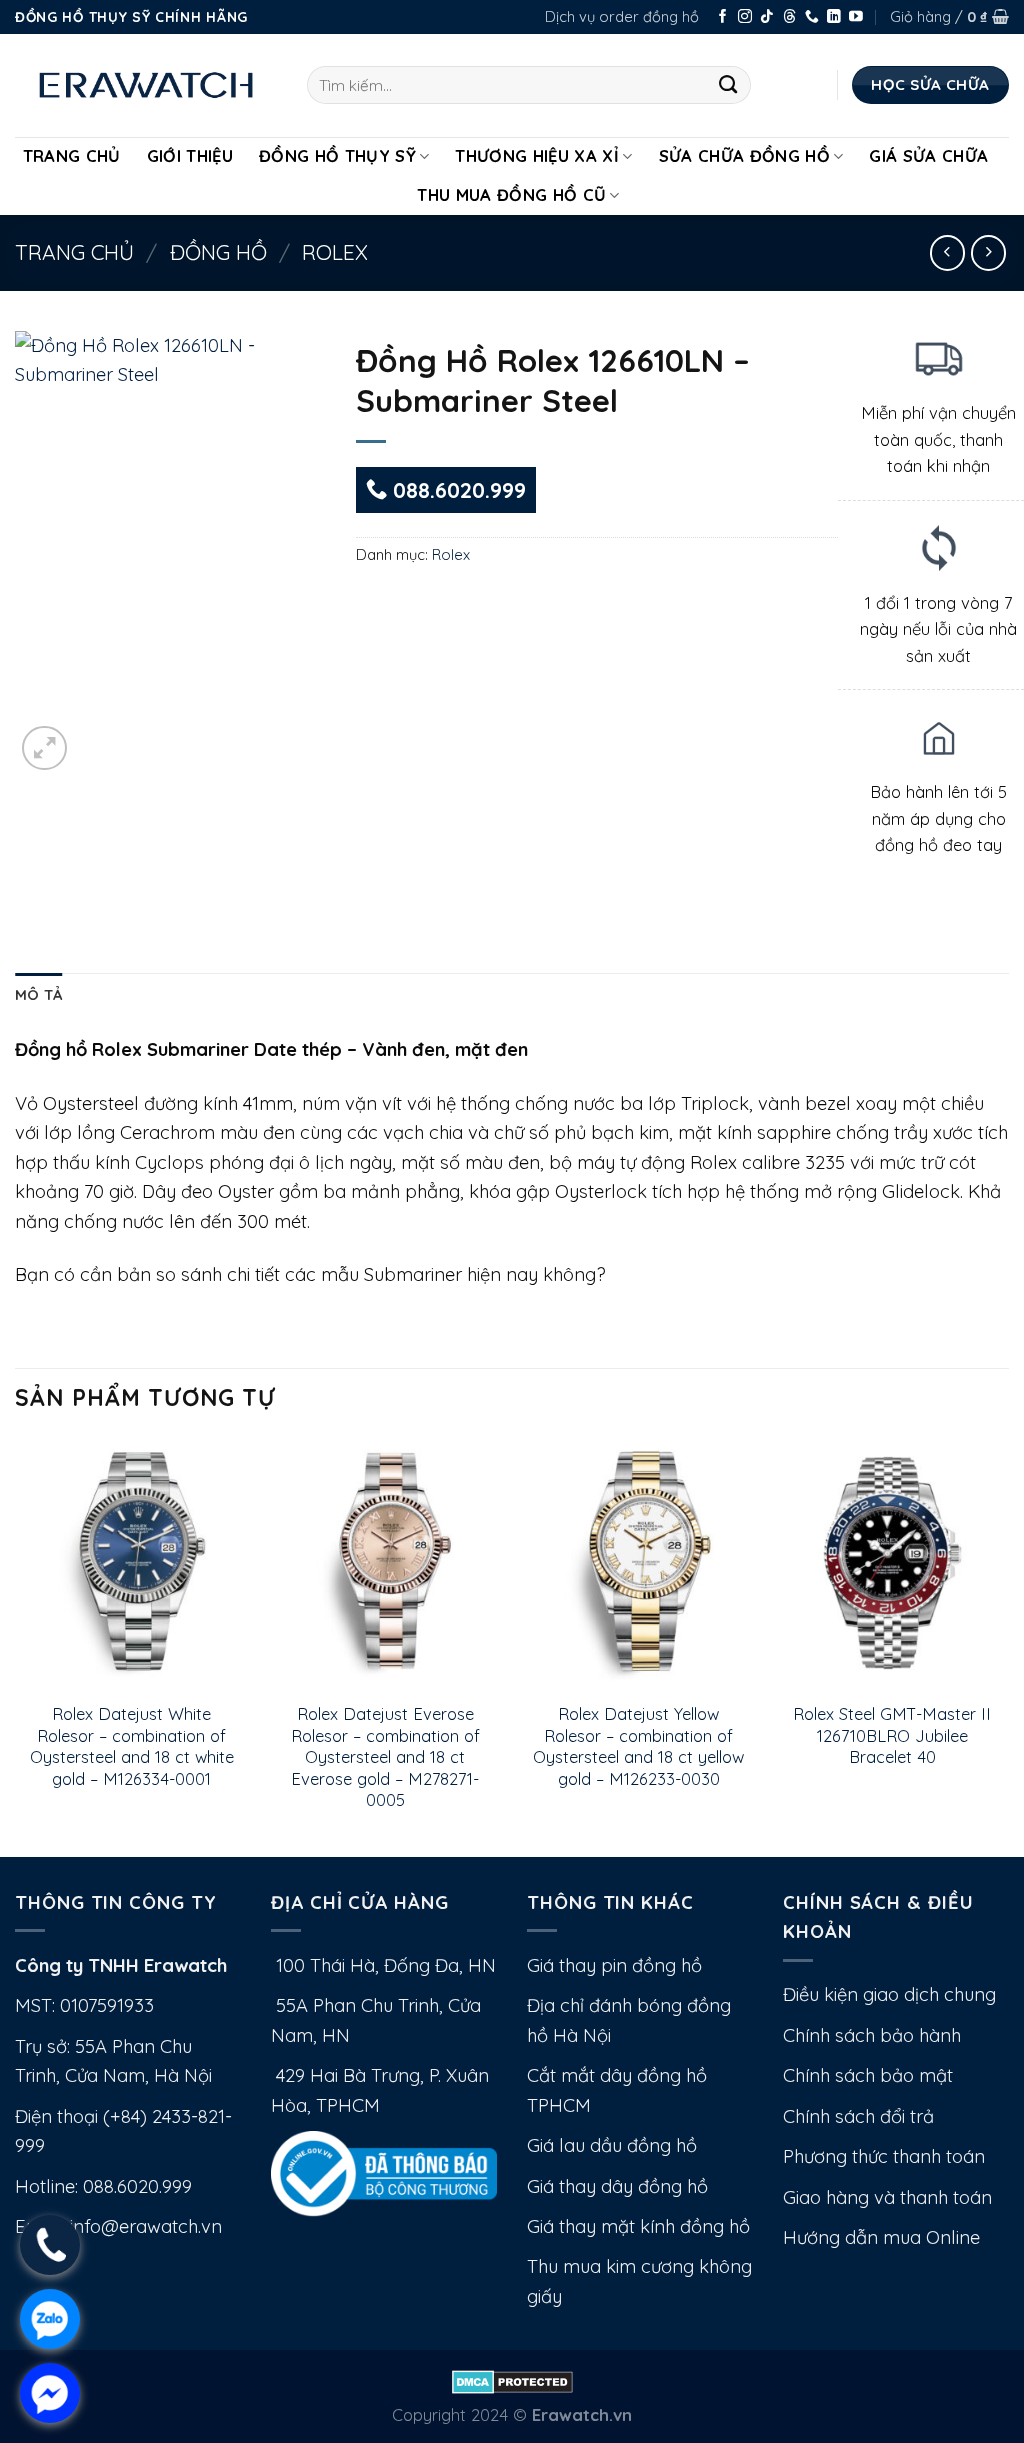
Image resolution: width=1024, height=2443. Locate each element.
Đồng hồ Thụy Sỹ (337, 155)
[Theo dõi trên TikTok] (767, 17)
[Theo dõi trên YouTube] (856, 17)
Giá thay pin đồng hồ (614, 1965)
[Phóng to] (44, 748)
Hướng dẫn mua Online (881, 2237)
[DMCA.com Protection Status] (512, 2379)
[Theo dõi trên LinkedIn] (834, 17)
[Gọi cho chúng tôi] (812, 17)
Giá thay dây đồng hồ (617, 2186)
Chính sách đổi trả (858, 2116)
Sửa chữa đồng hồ (744, 155)
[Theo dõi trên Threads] (790, 17)
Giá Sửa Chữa (928, 155)
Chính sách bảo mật (868, 2075)
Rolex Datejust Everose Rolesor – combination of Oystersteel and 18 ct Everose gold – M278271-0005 (385, 1756)
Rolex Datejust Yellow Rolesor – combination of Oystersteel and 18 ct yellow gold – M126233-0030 (638, 1746)
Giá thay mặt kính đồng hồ (638, 2226)
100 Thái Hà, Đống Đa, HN (383, 1965)
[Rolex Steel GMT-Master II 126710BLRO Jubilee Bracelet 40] (892, 1563)
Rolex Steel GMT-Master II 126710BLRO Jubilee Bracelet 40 (892, 1735)
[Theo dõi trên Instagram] (745, 17)
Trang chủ (74, 252)
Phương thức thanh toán (884, 2156)
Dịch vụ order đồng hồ (622, 16)
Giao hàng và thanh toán (887, 2197)
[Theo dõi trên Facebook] (723, 17)
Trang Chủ (72, 155)
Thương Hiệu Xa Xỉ (537, 155)
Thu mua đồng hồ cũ (511, 194)
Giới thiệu (190, 155)
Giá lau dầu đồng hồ (612, 2145)
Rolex (335, 252)
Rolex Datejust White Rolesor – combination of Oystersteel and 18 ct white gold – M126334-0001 (132, 1746)
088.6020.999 (456, 490)
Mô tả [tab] (38, 994)
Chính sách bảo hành (872, 2035)
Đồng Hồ (218, 252)
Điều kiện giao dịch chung (889, 1994)
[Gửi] (728, 85)
